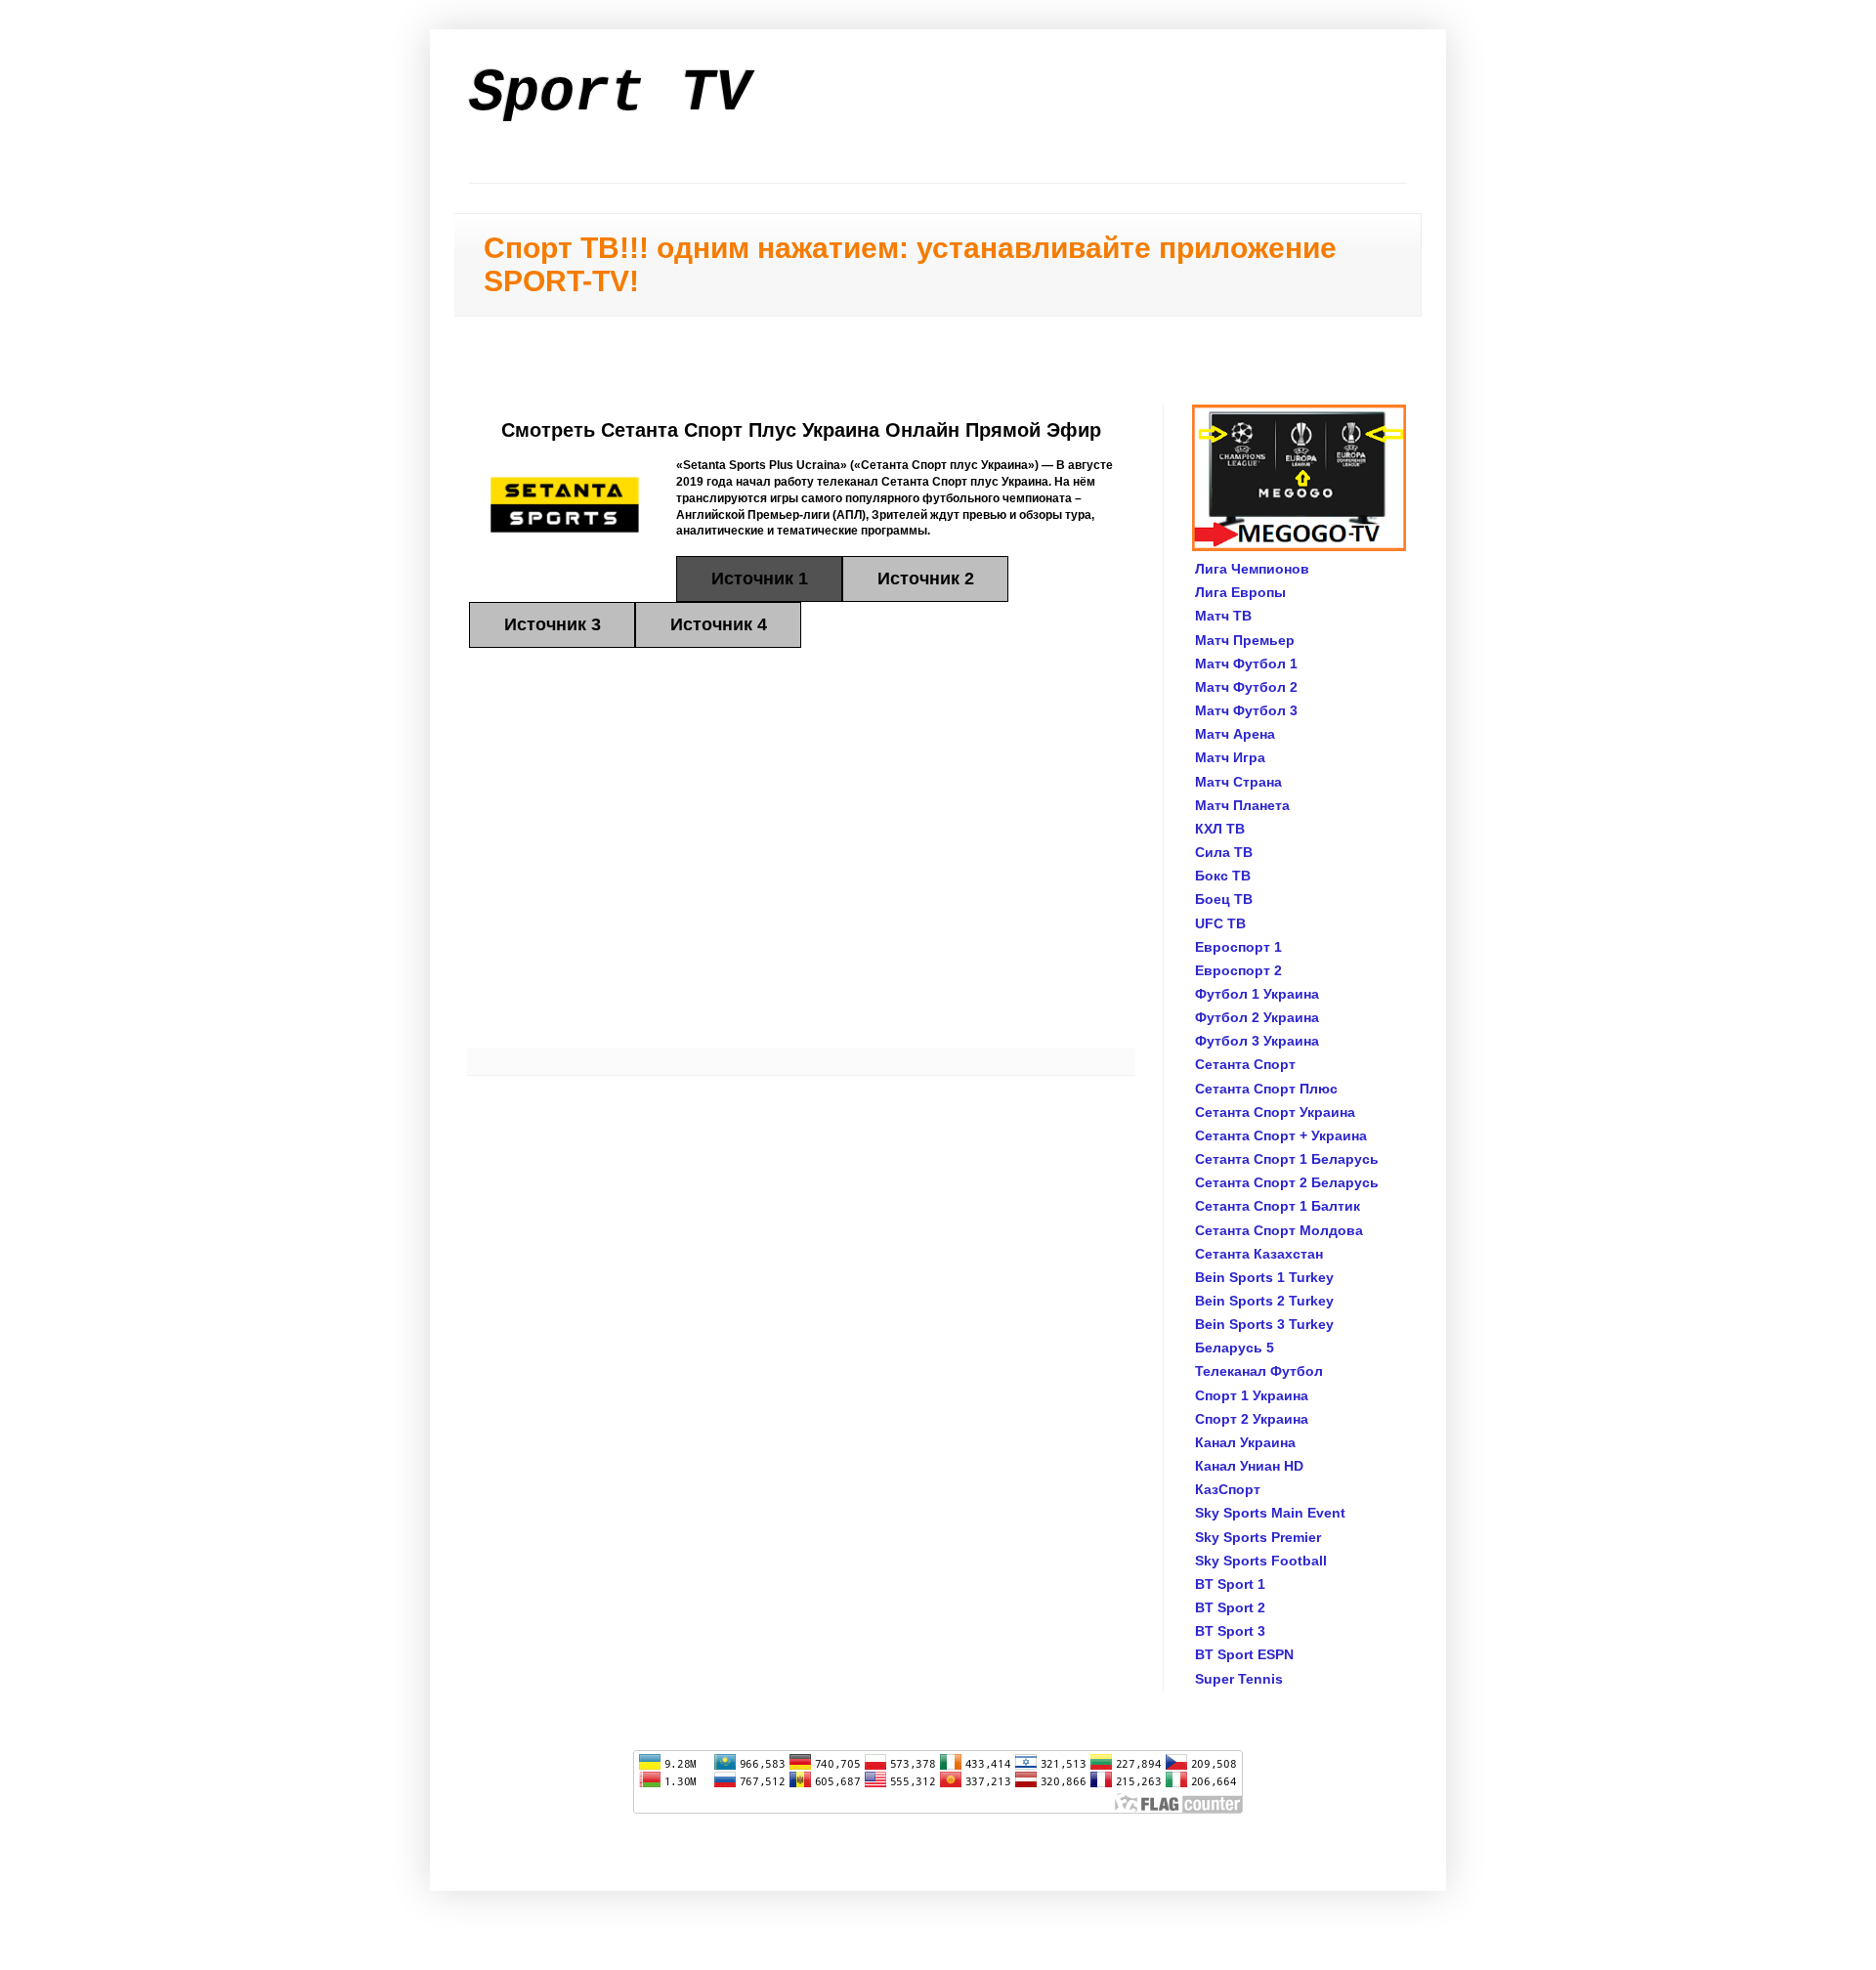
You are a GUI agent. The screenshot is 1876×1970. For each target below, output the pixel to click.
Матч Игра (1230, 757)
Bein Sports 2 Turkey (1264, 1301)
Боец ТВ (1224, 899)
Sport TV (610, 94)
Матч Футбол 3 (1246, 710)
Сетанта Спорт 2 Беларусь (1287, 1182)
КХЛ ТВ (1220, 829)
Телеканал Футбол (1259, 1371)
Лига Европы (1240, 592)
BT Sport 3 (1230, 1631)
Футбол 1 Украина (1257, 994)
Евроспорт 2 (1238, 970)
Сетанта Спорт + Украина (1281, 1135)
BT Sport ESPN (1244, 1654)
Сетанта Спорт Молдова (1279, 1230)
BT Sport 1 (1230, 1584)
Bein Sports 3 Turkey (1264, 1324)
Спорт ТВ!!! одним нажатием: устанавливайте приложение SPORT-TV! (910, 264)
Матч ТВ (1223, 616)
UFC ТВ (1220, 923)
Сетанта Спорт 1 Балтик (1278, 1206)
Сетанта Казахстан (1259, 1254)
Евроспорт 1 (1238, 947)
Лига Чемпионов (1252, 569)
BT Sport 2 (1230, 1607)
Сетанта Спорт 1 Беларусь (1287, 1159)
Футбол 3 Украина (1257, 1041)
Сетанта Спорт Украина (1275, 1112)
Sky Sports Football (1261, 1561)
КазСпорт (1228, 1489)
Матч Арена (1235, 734)
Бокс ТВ (1223, 876)
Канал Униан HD (1249, 1466)
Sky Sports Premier (1258, 1537)
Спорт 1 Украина (1252, 1395)
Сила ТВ (1224, 852)
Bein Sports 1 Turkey (1264, 1277)
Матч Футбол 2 (1246, 687)
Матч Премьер (1245, 640)
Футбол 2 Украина (1257, 1017)
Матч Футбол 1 (1246, 664)
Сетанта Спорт (1245, 1064)
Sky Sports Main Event (1270, 1513)
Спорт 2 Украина (1252, 1419)
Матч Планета (1242, 805)
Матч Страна (1238, 782)
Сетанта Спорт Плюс (1266, 1089)
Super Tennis (1239, 1679)
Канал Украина (1245, 1442)
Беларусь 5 (1235, 1348)
